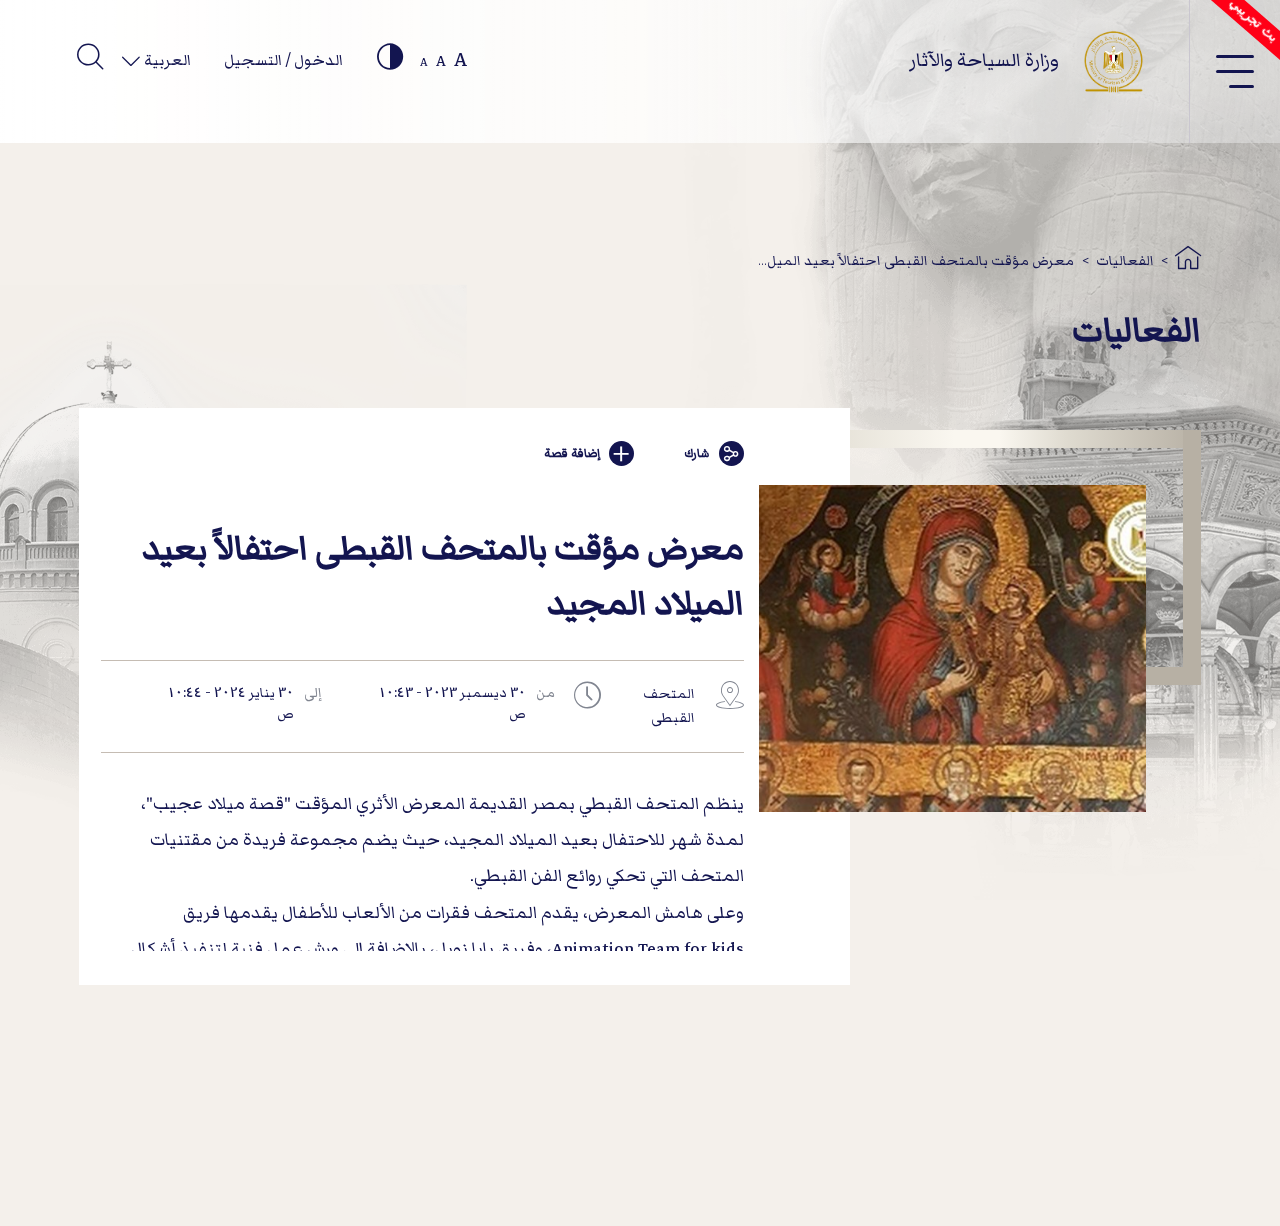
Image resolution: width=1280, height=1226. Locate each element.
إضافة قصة (572, 453)
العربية (166, 60)
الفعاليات (1125, 260)
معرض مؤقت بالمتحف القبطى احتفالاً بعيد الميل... (916, 260)
